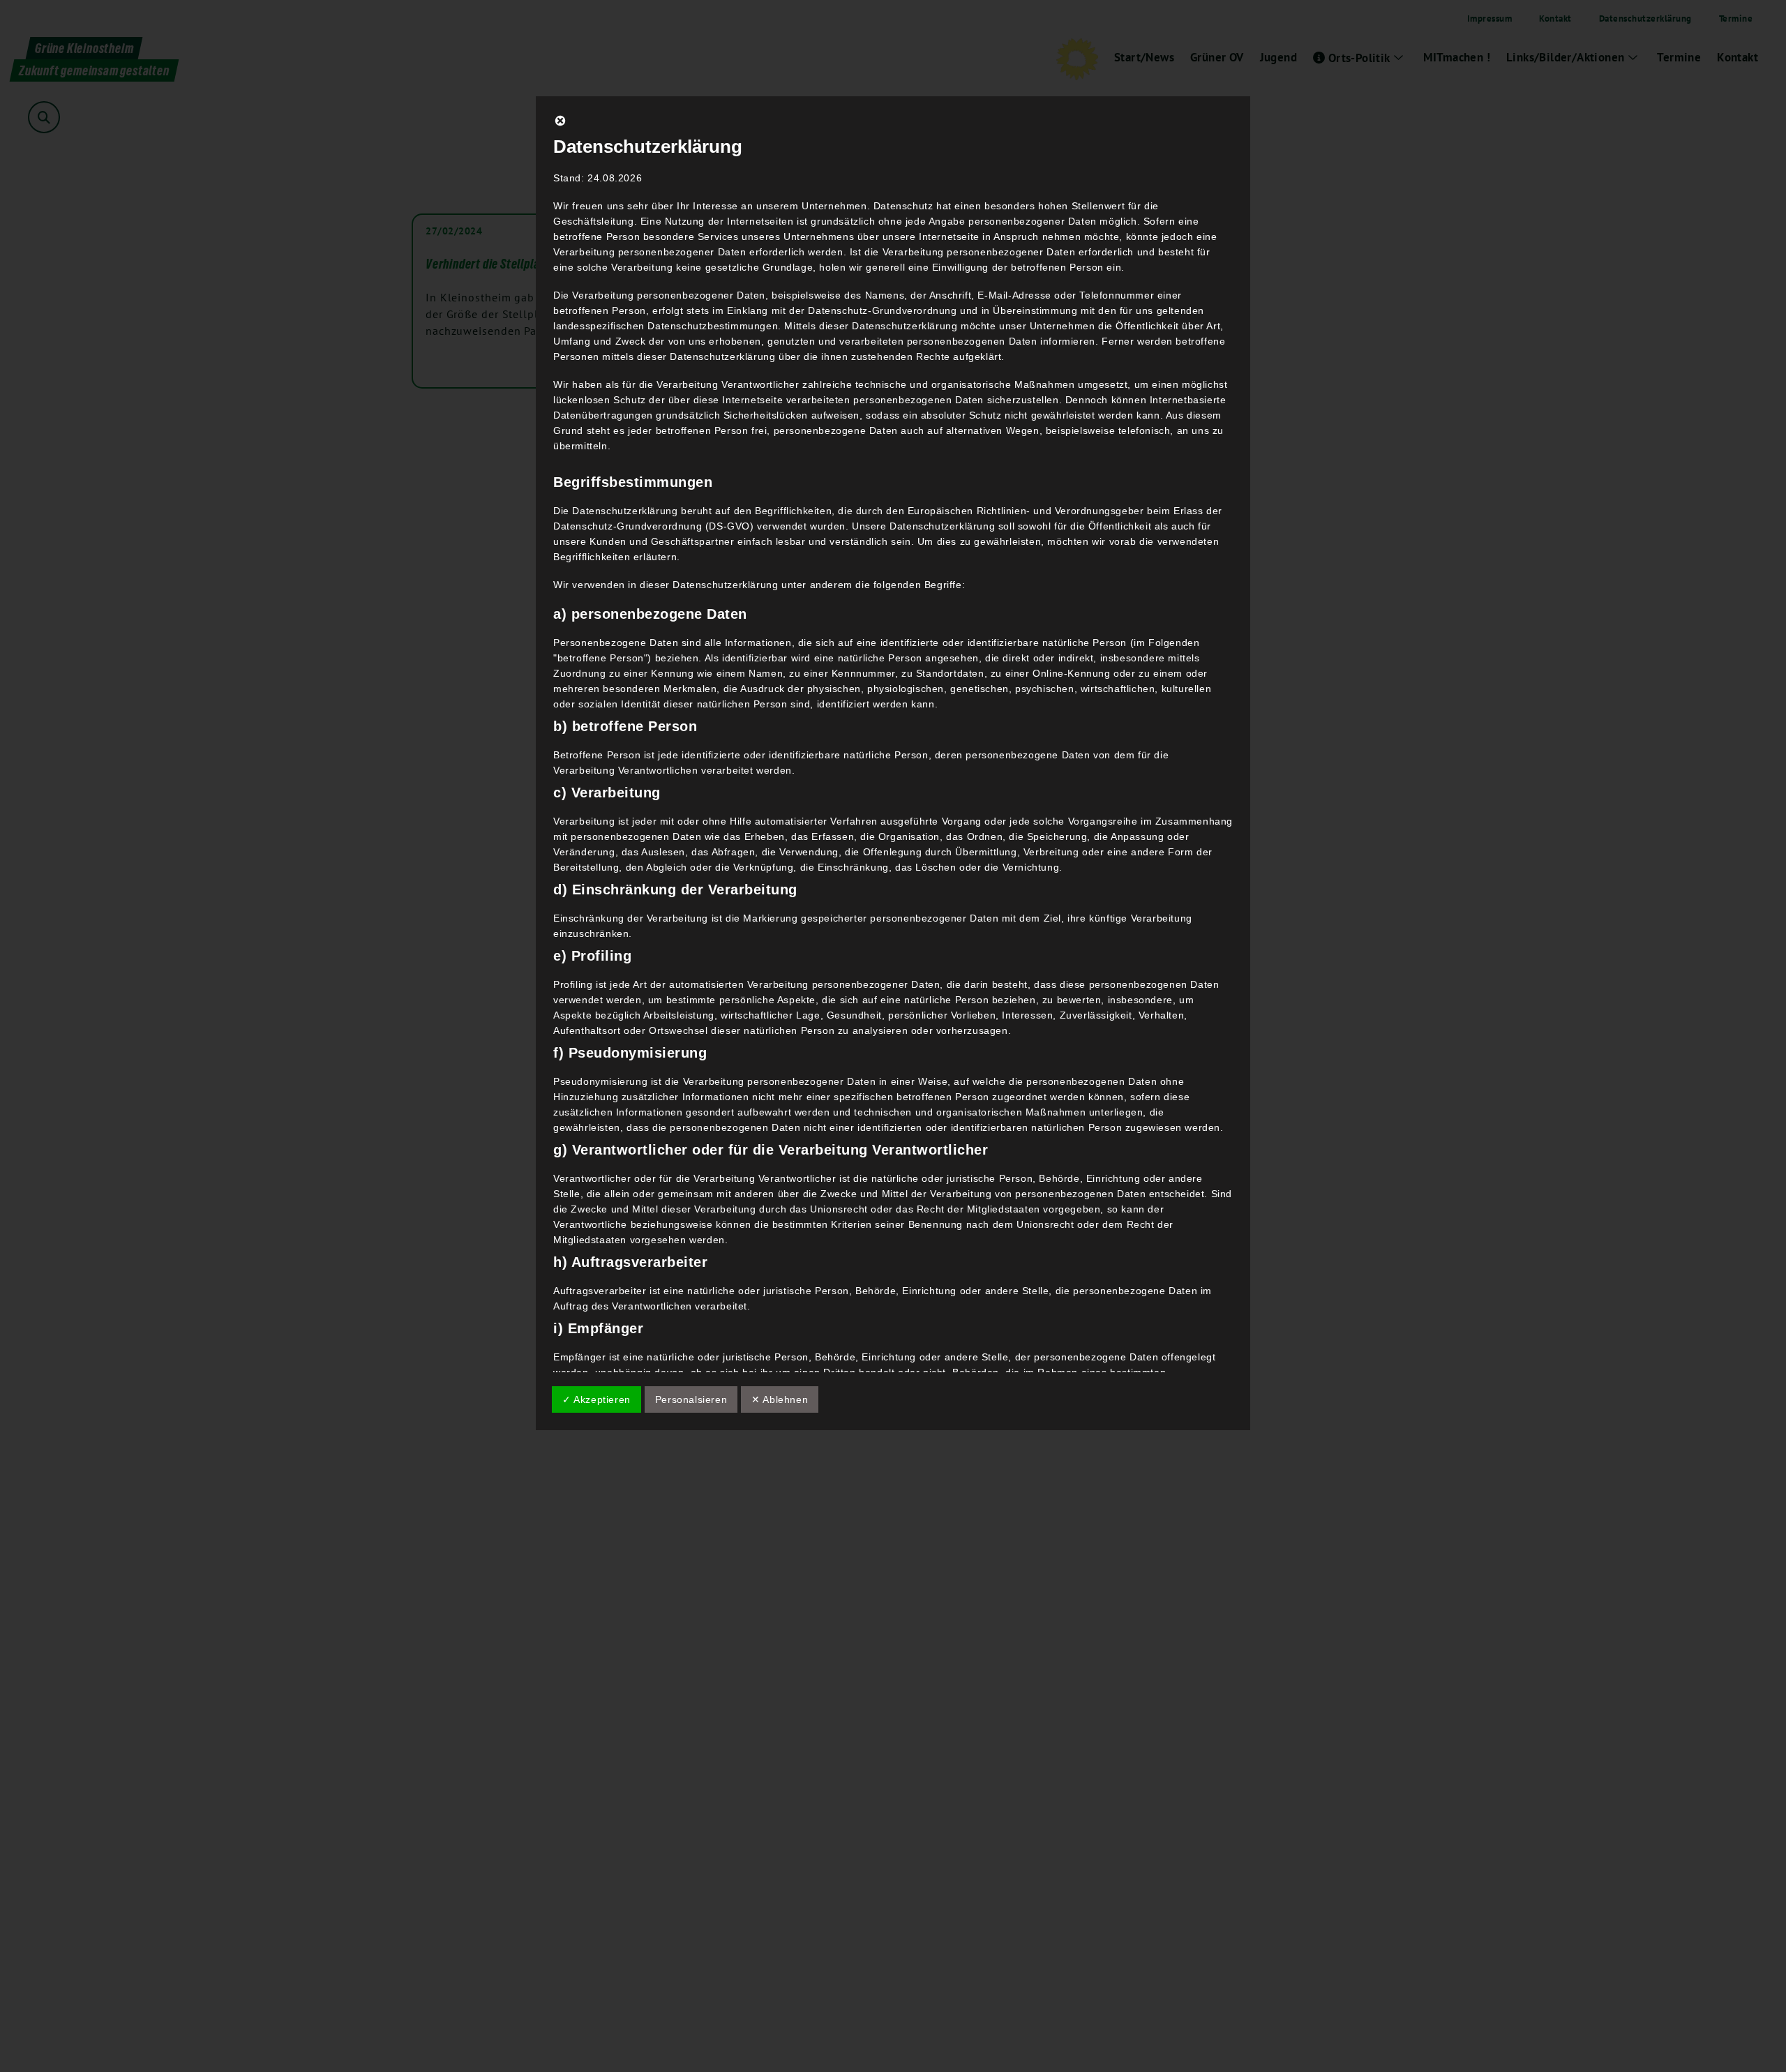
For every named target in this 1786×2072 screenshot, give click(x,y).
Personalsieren (691, 1399)
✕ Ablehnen (780, 1399)
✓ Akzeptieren (596, 1399)
